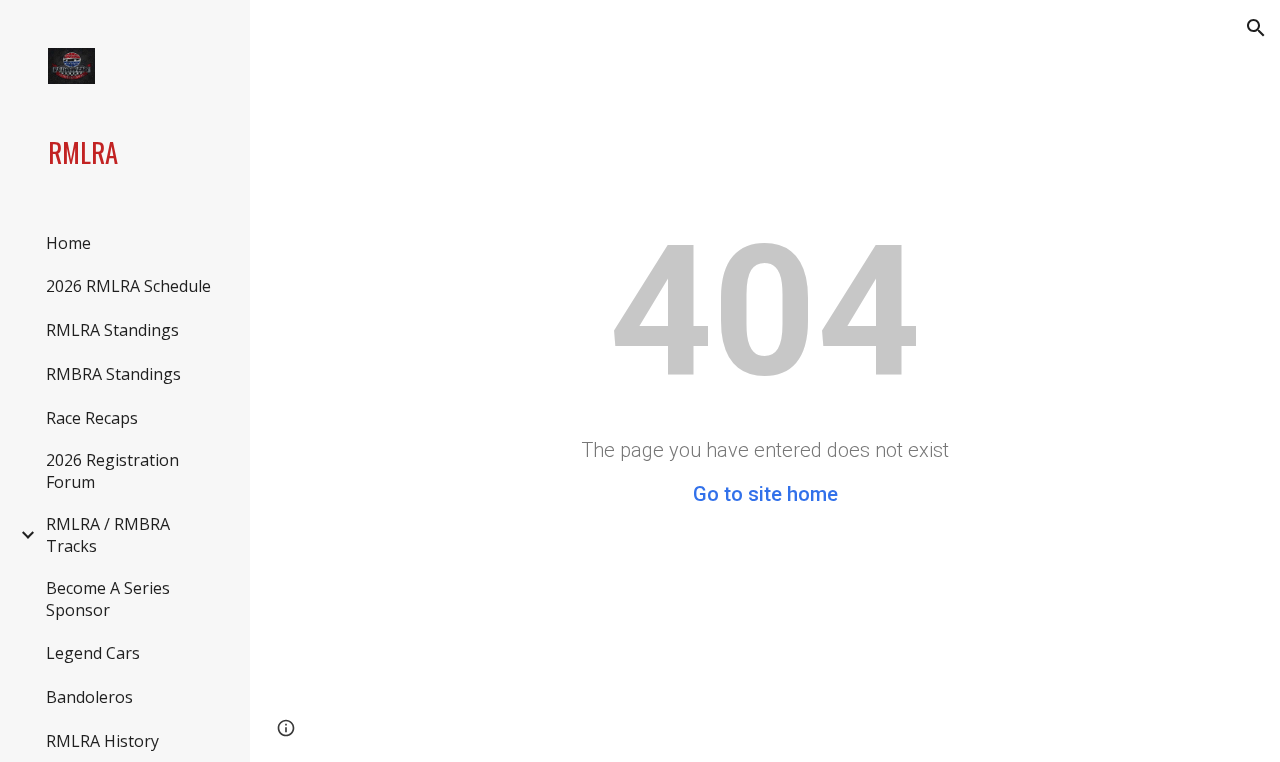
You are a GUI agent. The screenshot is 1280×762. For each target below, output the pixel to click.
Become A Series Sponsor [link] (108, 599)
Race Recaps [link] (92, 418)
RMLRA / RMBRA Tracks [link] (108, 535)
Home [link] (68, 243)
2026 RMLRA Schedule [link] (128, 286)
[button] (1256, 28)
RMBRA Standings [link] (113, 374)
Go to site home (765, 494)
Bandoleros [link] (89, 697)
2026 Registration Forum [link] (112, 471)
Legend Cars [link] (93, 653)
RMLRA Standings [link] (112, 330)
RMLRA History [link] (102, 741)
